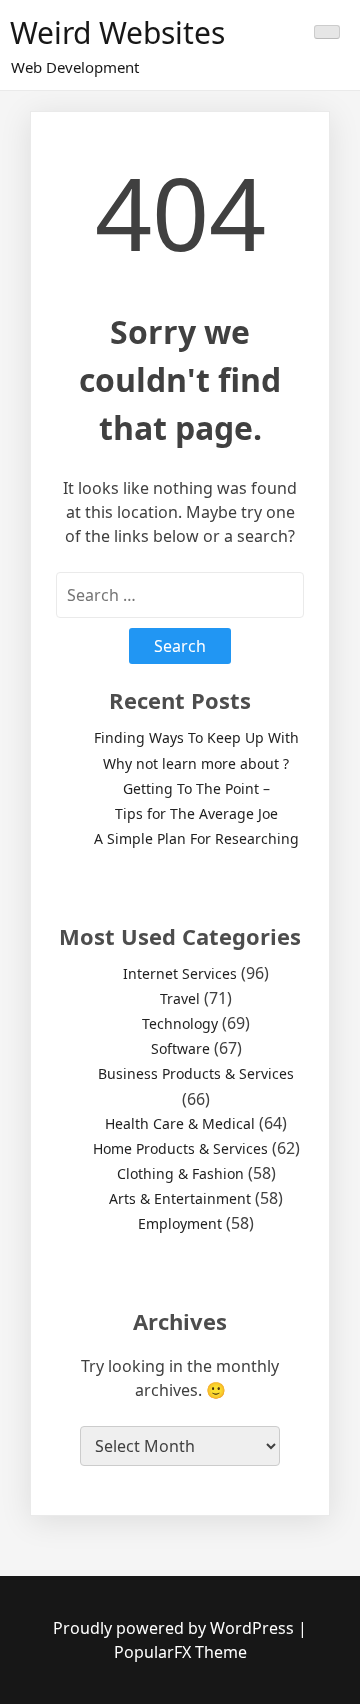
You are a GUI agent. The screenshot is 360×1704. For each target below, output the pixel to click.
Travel (180, 998)
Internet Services (180, 973)
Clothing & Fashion (180, 1173)
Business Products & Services (196, 1073)
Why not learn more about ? (196, 763)
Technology (180, 1023)
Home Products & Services (180, 1148)
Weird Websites (117, 32)
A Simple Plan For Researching (196, 838)
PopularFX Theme (180, 1652)
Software (180, 1048)
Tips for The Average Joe (196, 813)
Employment (180, 1223)
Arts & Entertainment (180, 1198)
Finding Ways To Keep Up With (196, 737)
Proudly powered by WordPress (175, 1628)
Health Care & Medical (180, 1123)
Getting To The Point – (196, 788)
